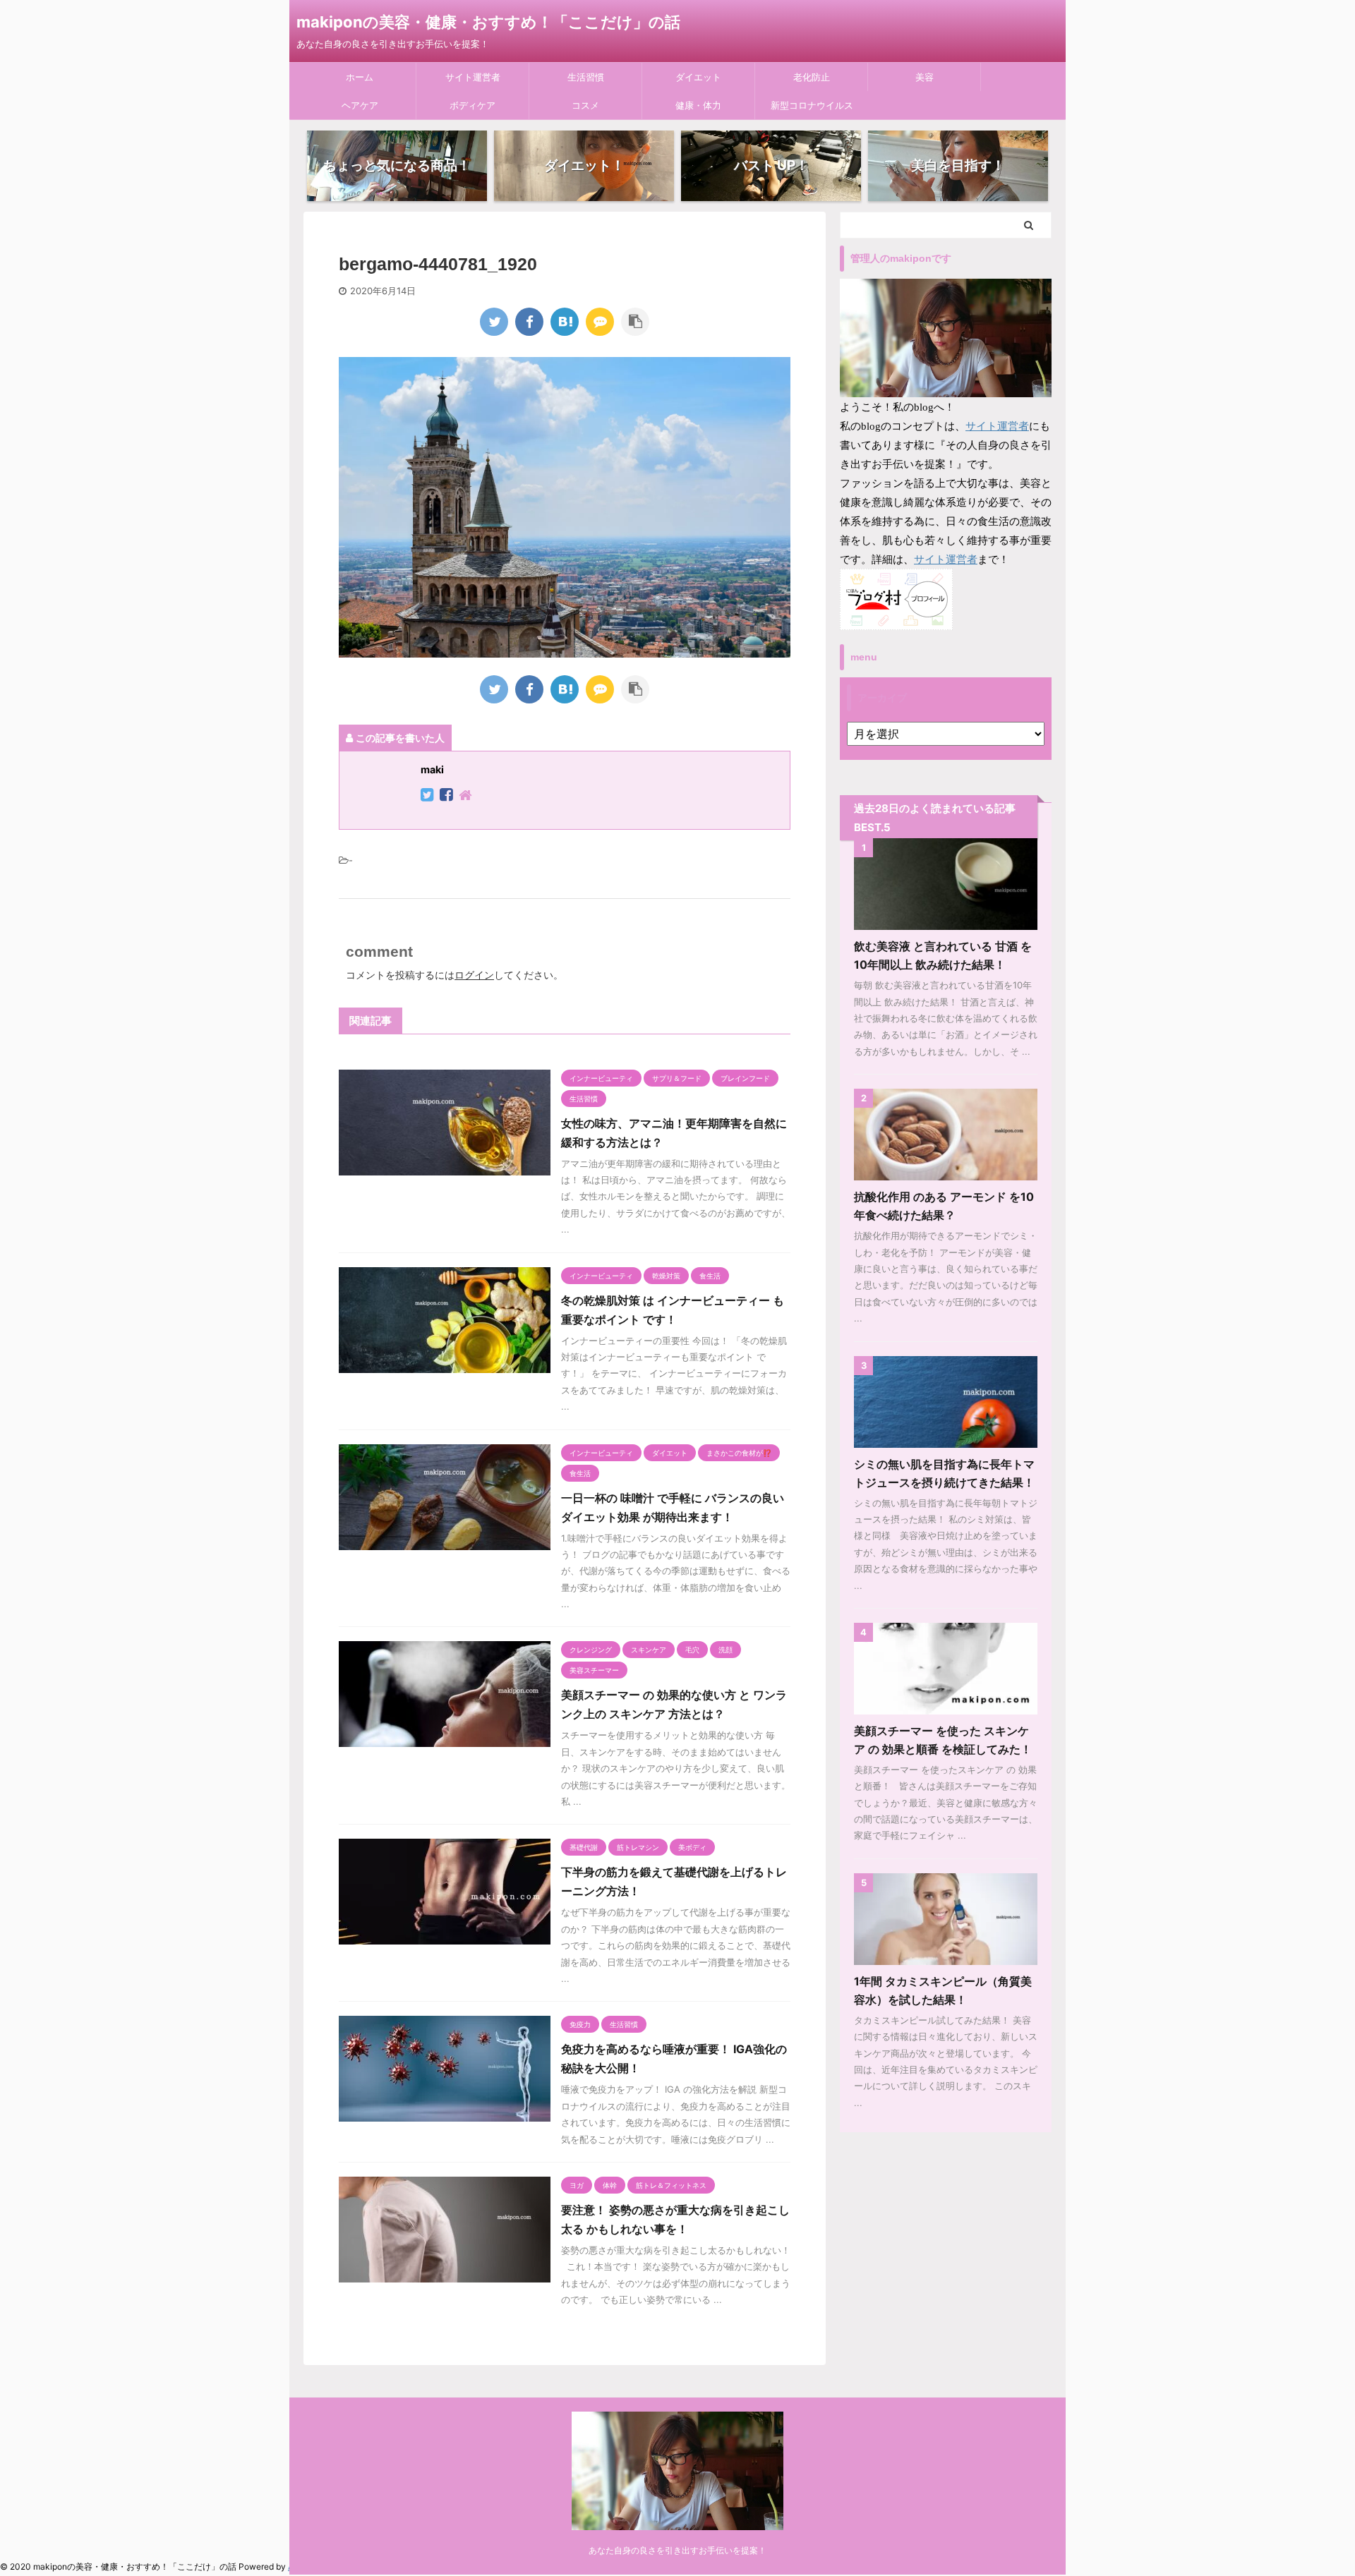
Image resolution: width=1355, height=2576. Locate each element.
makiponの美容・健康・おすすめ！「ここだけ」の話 (488, 22)
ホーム (360, 77)
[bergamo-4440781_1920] (565, 322)
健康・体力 (698, 105)
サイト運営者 (473, 77)
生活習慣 (586, 77)
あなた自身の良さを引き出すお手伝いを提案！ (677, 2550)
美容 (925, 77)
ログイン (474, 975)
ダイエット (698, 77)
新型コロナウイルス (812, 105)
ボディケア (472, 105)
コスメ (585, 105)
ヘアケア (360, 105)
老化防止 (812, 77)
